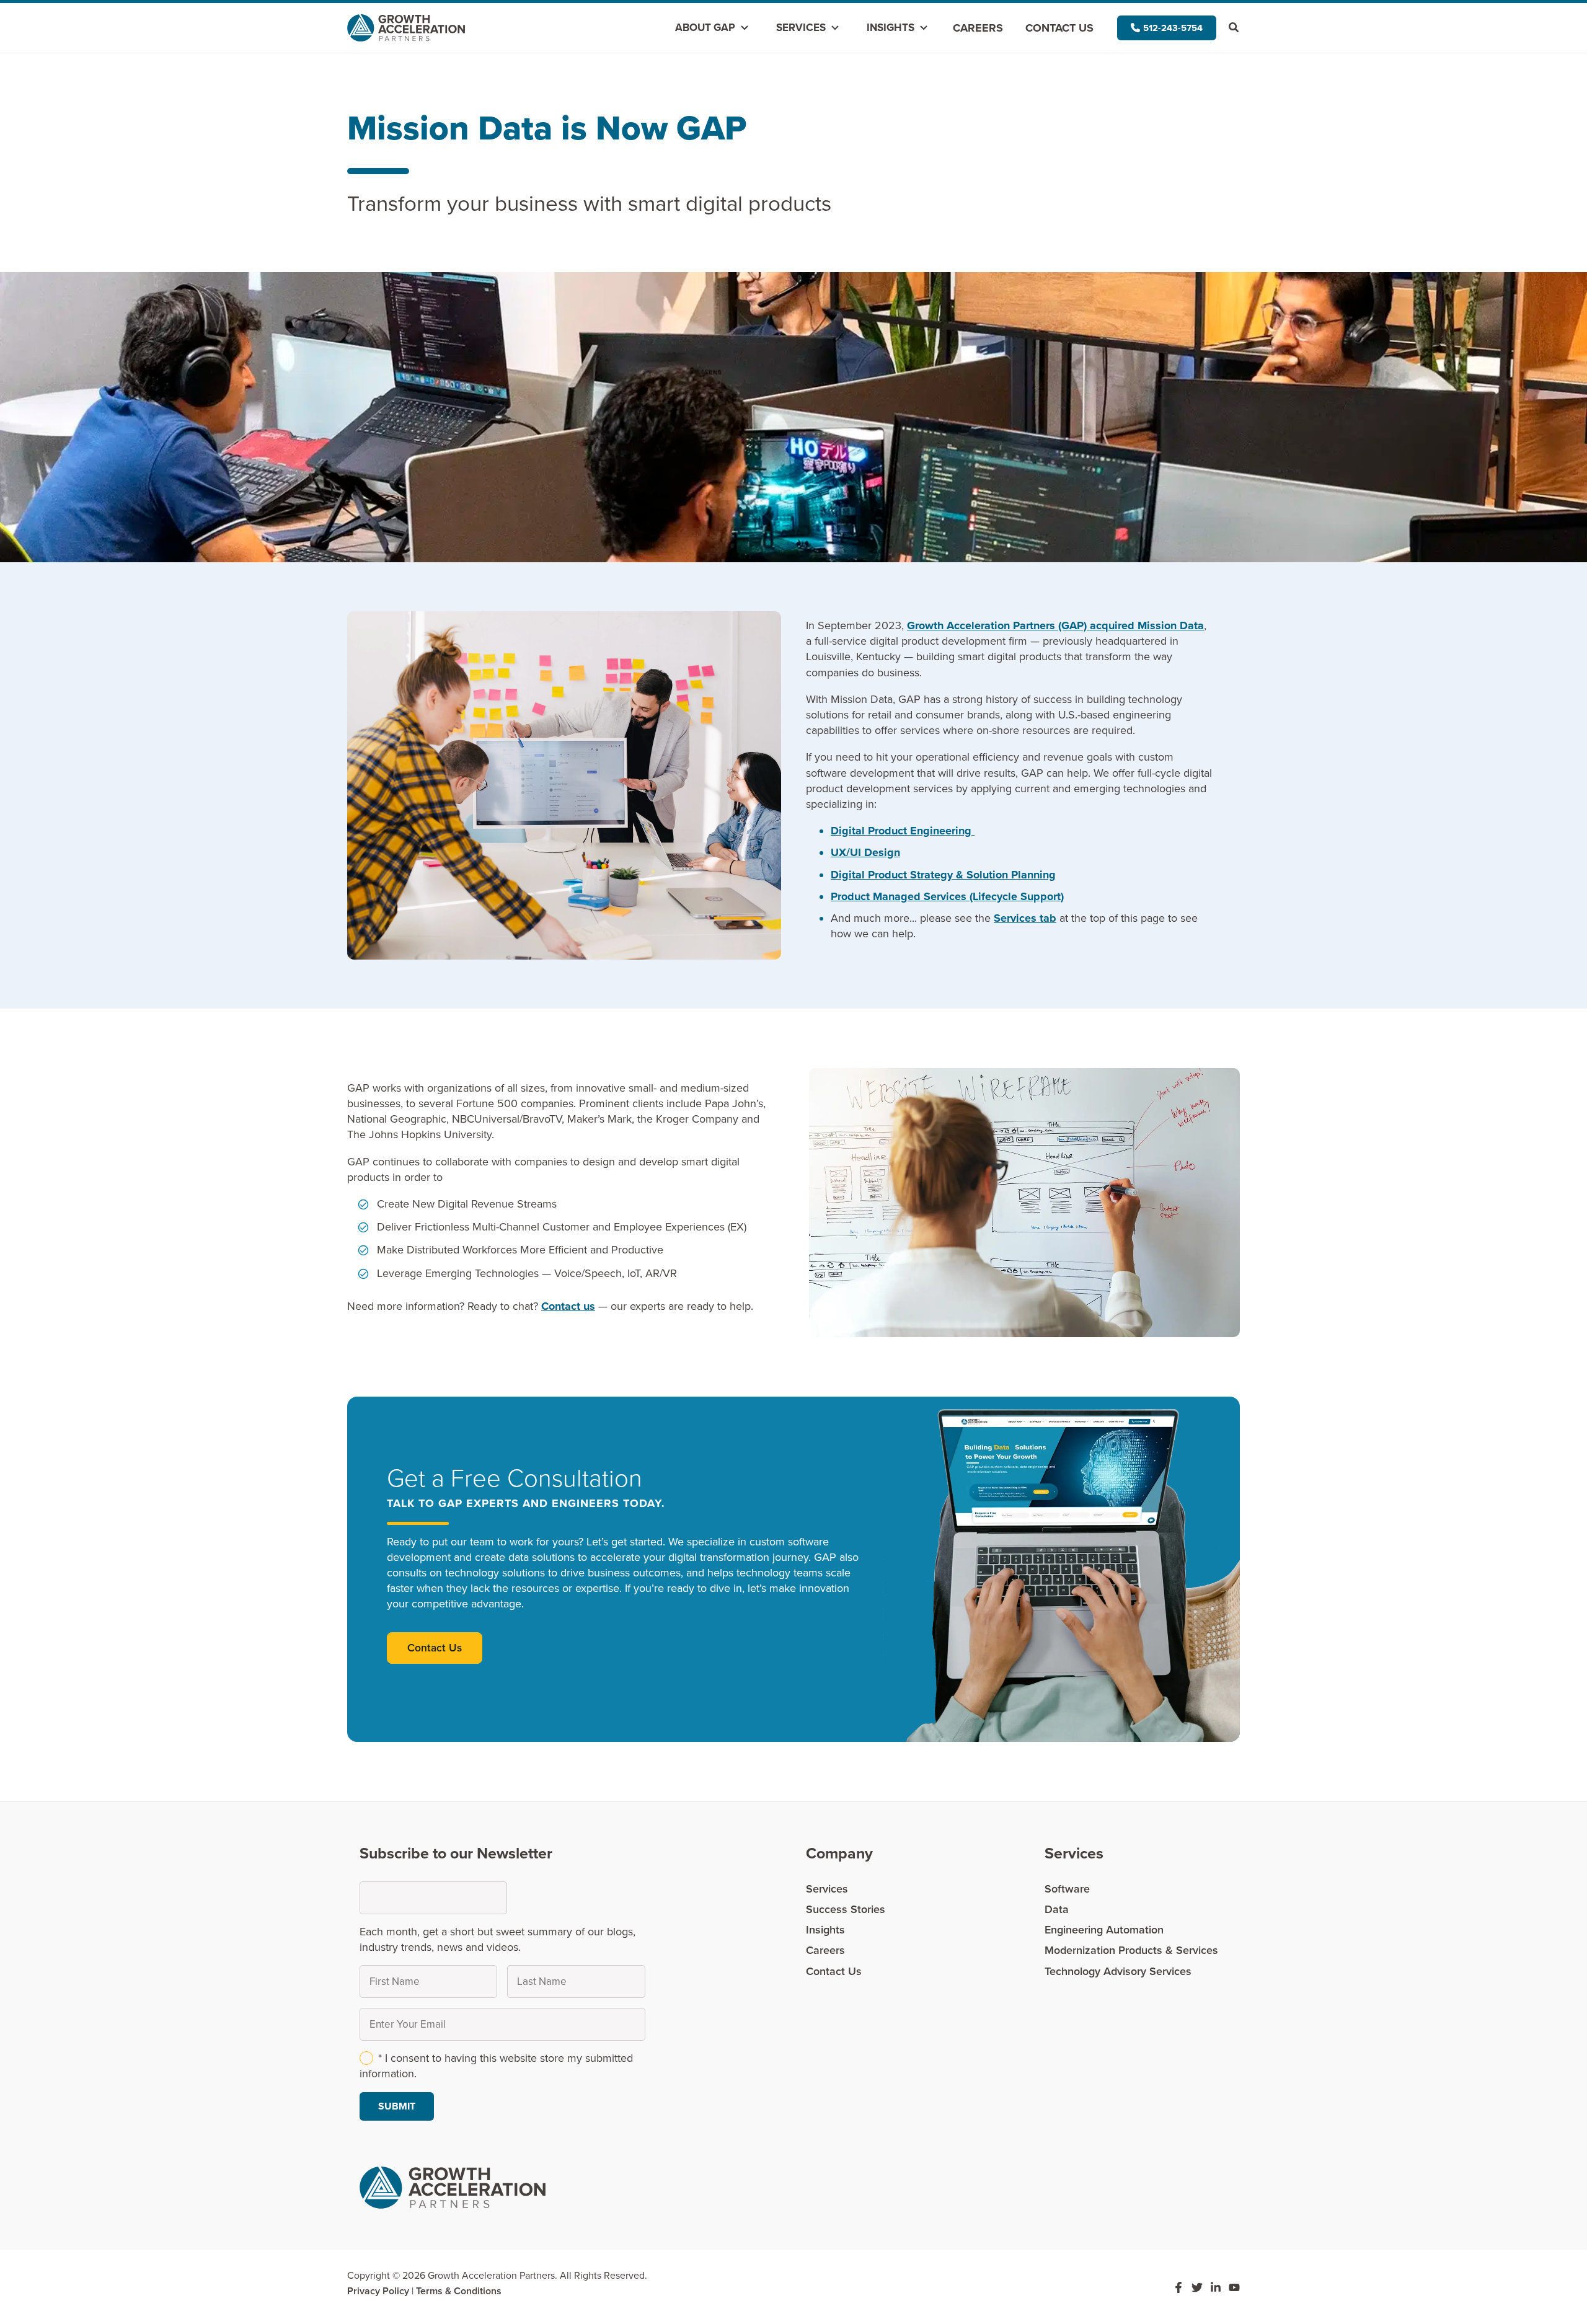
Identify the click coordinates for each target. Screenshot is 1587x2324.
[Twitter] (1197, 2287)
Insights (891, 28)
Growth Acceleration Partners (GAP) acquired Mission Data (1055, 625)
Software (1067, 1889)
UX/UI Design (865, 852)
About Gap (705, 28)
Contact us (568, 1306)
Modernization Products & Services (1131, 1950)
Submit (397, 2106)
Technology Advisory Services (1118, 1971)
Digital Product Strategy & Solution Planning (943, 875)
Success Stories (846, 1909)
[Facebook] (1178, 2287)
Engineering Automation (1104, 1930)
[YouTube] (1234, 2287)
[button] (1167, 28)
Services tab (1025, 918)
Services (801, 28)
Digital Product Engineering (903, 831)
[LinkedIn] (1216, 2287)
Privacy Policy (378, 2291)
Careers (978, 28)
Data (1057, 1909)
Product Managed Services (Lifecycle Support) (947, 896)
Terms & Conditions (459, 2291)
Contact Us (1059, 28)
